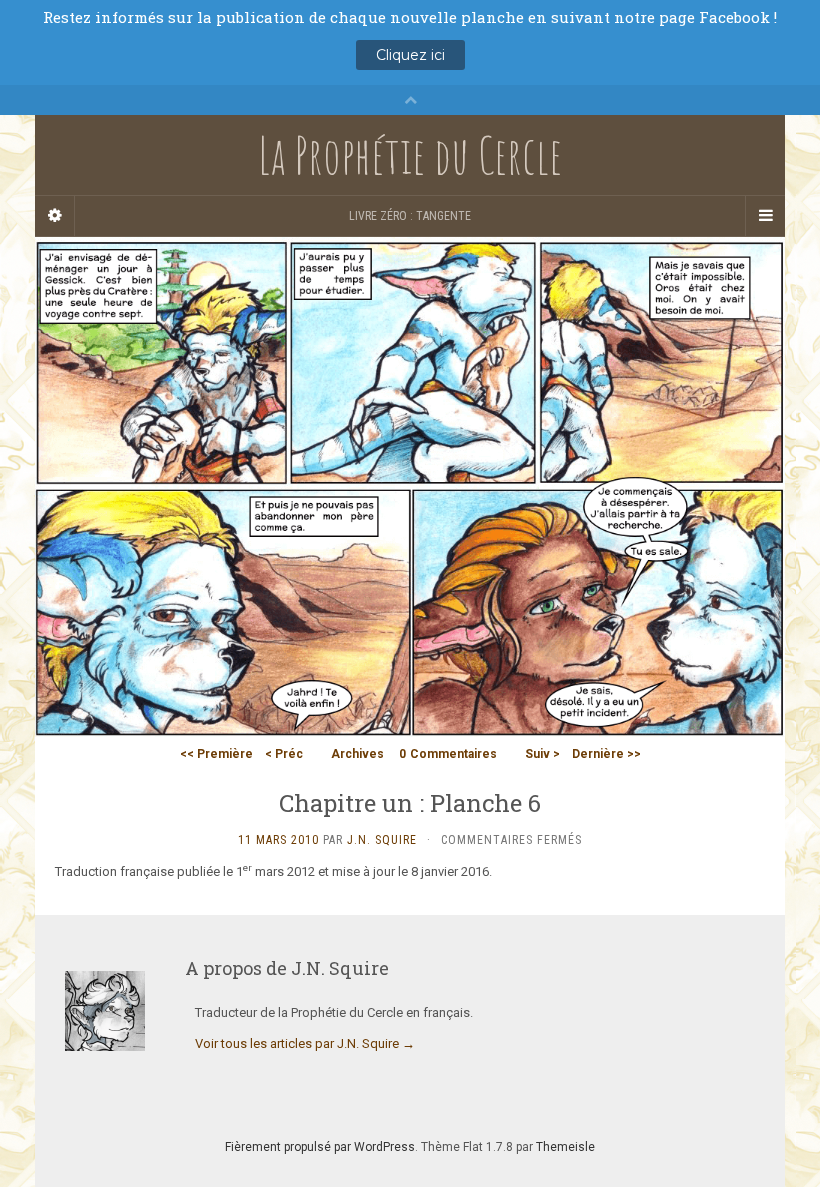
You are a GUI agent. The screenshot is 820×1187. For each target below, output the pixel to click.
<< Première (216, 754)
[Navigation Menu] (765, 216)
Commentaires (448, 754)
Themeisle (565, 1147)
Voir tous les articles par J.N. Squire (305, 1043)
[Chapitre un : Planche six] (410, 486)
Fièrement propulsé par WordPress (320, 1147)
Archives (357, 754)
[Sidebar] (55, 216)
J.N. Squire (382, 840)
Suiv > (542, 754)
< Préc (284, 754)
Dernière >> (606, 754)
